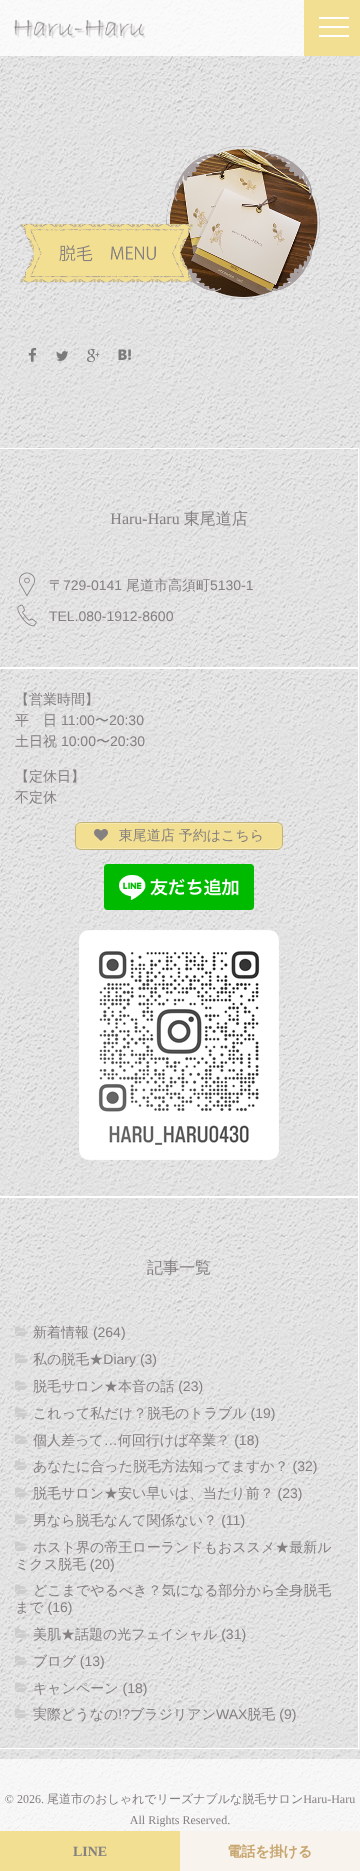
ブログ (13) (69, 1661)
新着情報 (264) (79, 1332)
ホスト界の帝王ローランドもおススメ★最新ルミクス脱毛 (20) (173, 1555)
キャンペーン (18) (90, 1688)
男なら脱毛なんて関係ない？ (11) (139, 1520)
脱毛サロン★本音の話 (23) (118, 1386)
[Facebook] (32, 356)
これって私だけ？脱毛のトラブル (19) (154, 1413)
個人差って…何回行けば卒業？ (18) (146, 1440)
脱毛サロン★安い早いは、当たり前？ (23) (167, 1493)
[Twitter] (63, 356)
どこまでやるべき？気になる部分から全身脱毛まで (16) (173, 1598)
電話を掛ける (270, 1852)
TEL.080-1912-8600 (111, 616)
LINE (90, 1852)
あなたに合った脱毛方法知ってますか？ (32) (175, 1466)
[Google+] (94, 356)
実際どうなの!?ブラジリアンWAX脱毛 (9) (164, 1714)
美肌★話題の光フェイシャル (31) (139, 1634)
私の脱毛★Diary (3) (95, 1359)
